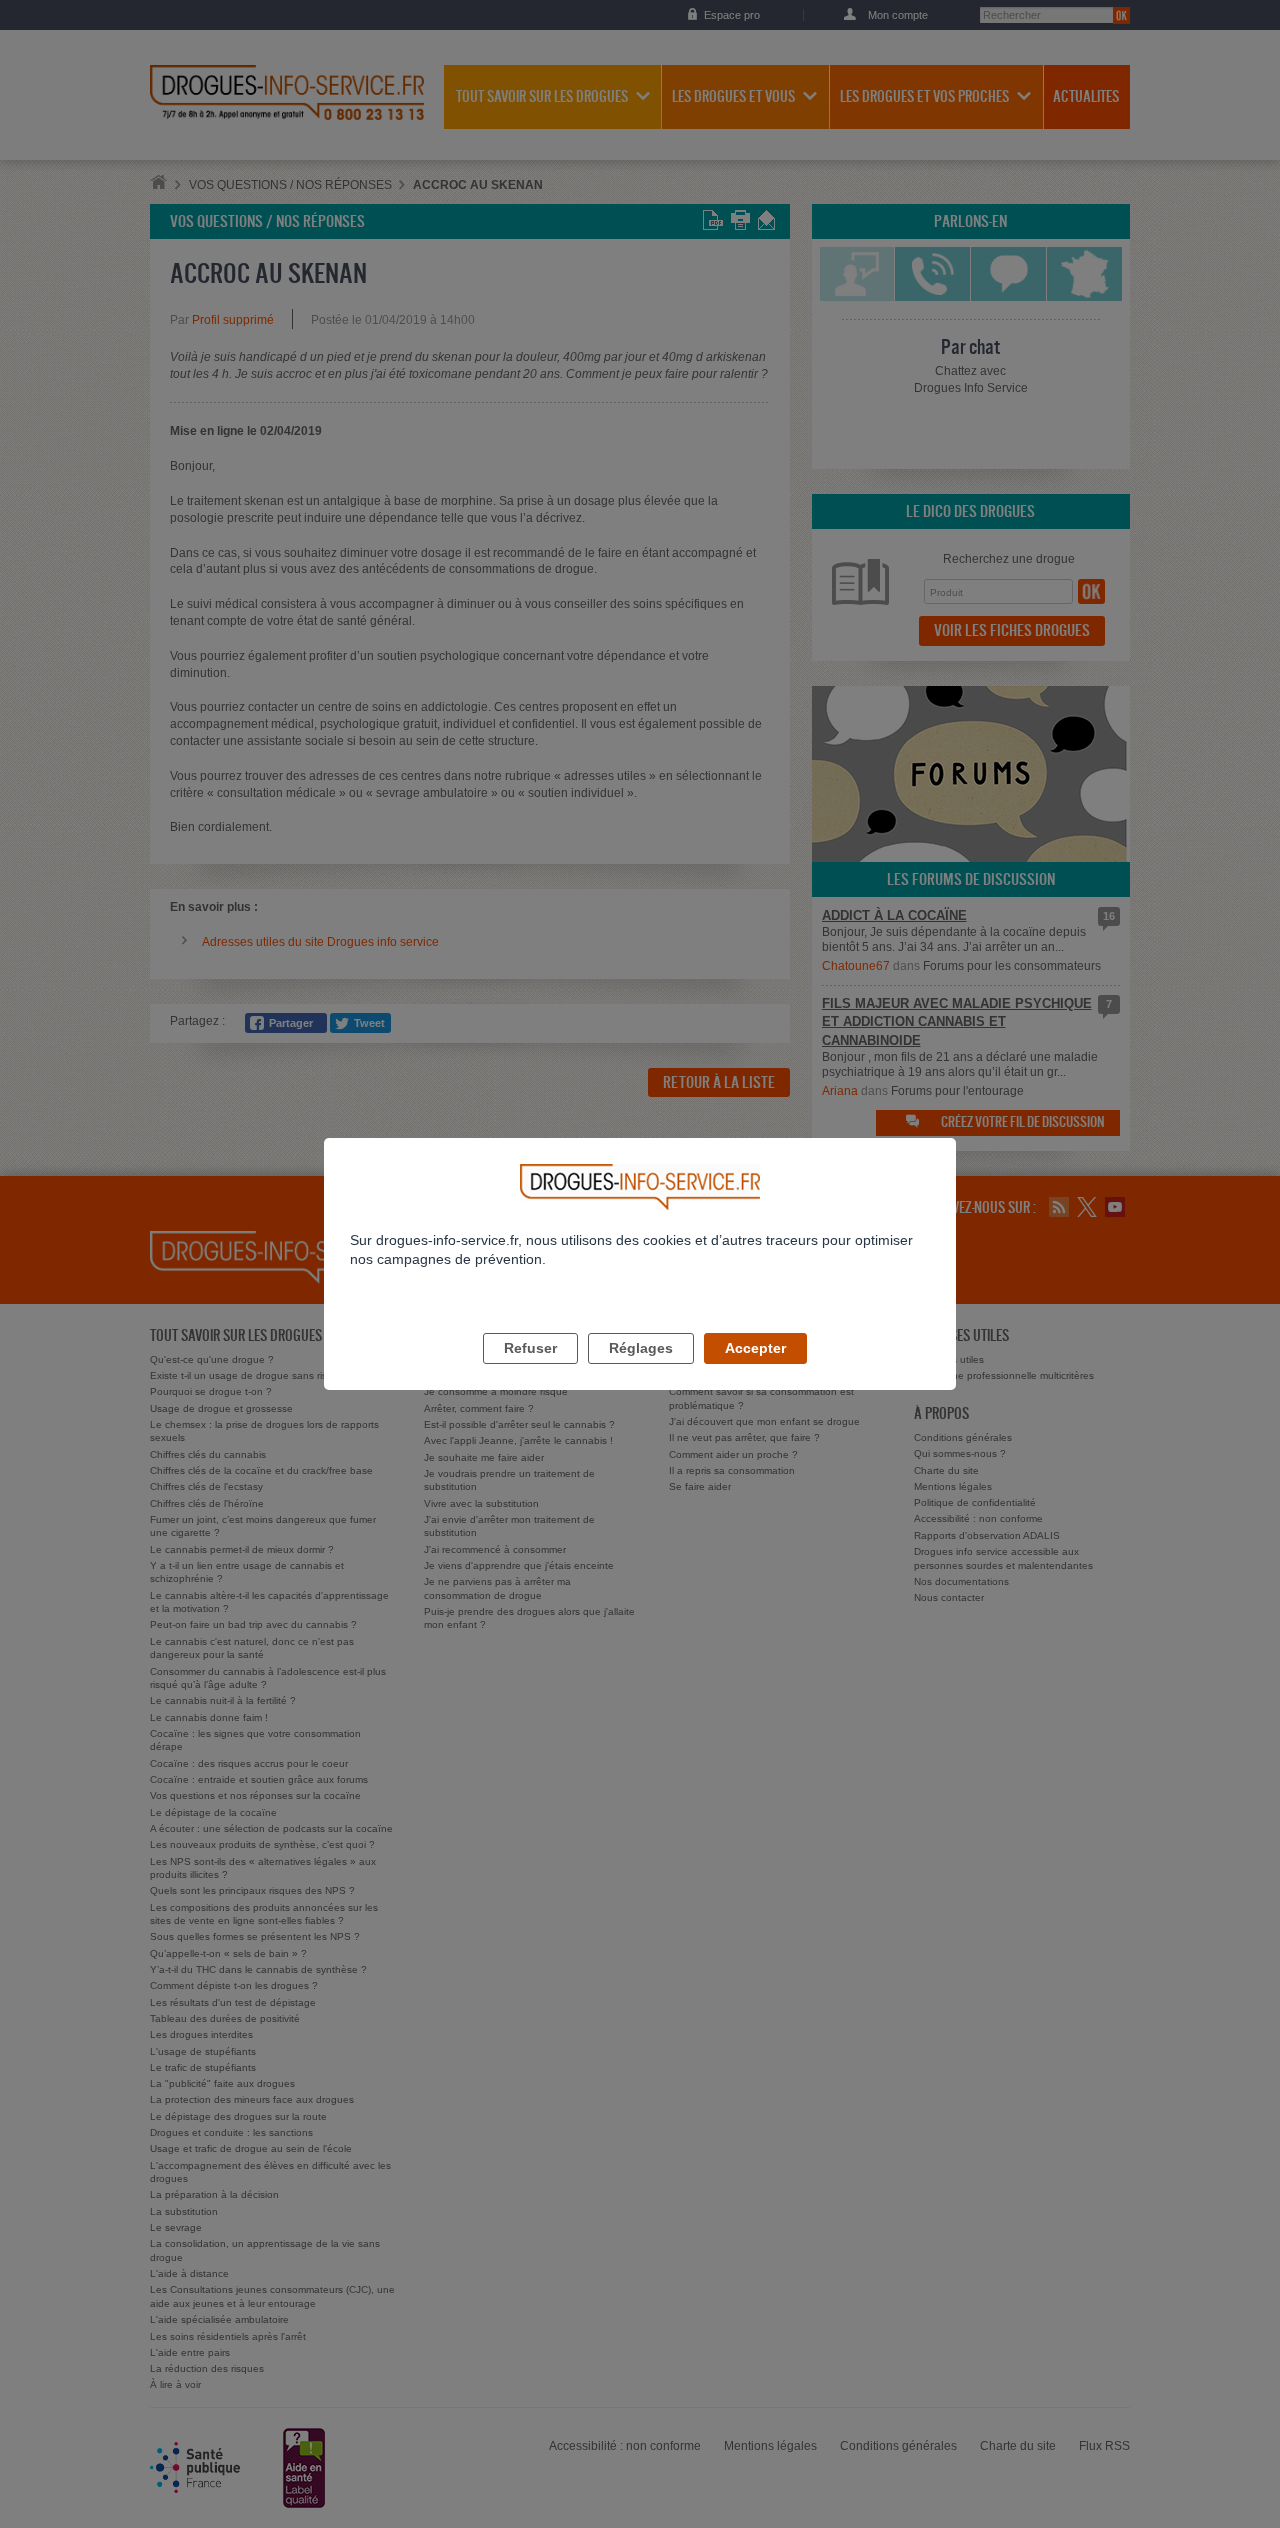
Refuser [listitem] (530, 1348)
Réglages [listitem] (641, 1348)
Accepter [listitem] (755, 1348)
